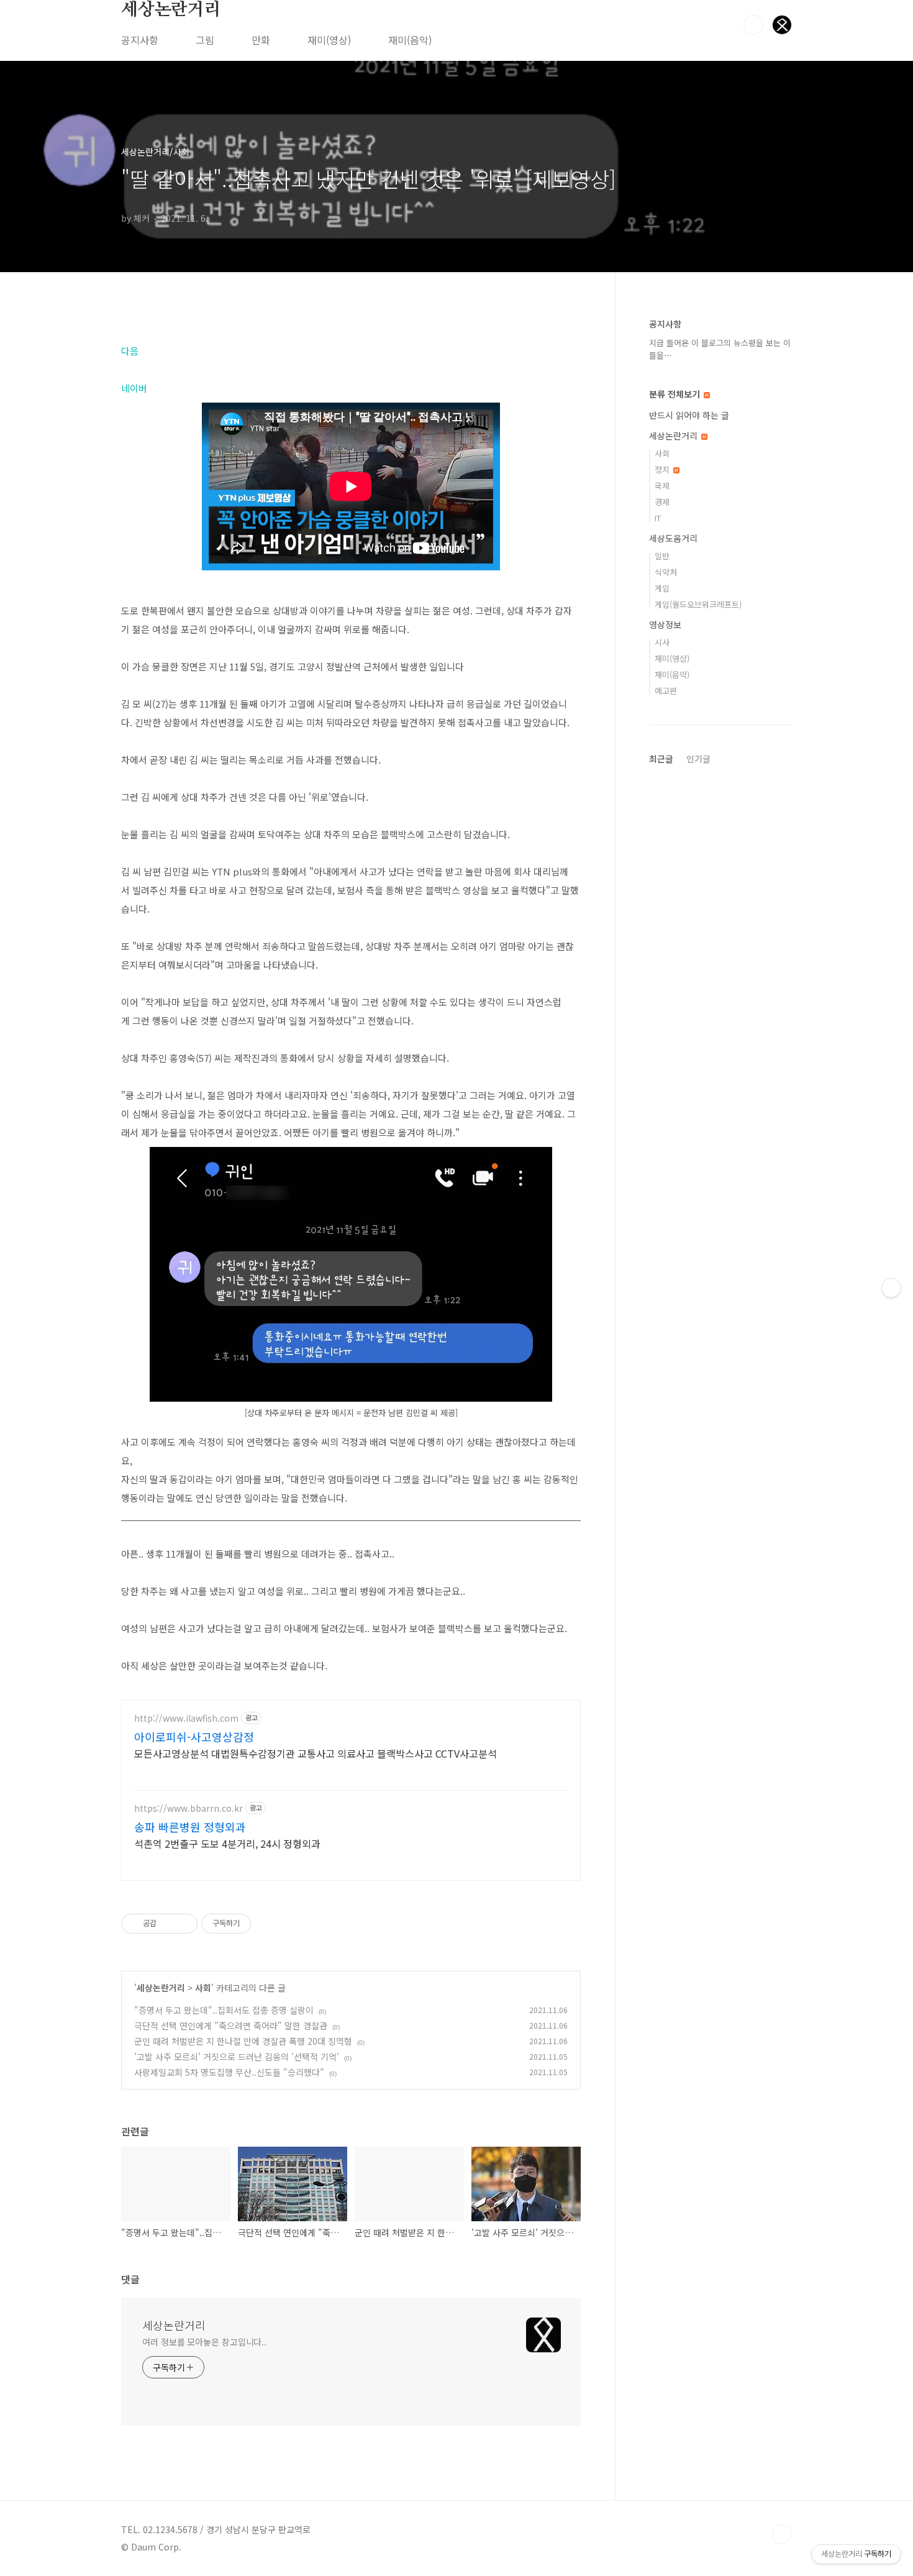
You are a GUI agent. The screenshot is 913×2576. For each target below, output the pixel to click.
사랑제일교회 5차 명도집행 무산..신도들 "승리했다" (229, 2072)
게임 (662, 588)
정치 (663, 469)
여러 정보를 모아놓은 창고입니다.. (204, 2342)
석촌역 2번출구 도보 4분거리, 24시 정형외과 (227, 1843)
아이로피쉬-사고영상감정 (194, 1737)
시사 (662, 642)
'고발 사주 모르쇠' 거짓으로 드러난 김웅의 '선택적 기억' (237, 2057)
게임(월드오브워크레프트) (698, 604)
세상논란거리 (171, 10)
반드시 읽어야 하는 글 (689, 415)
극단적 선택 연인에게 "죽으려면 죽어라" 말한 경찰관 (231, 2026)
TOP (782, 2534)
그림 (205, 40)
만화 (261, 40)
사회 (203, 1988)
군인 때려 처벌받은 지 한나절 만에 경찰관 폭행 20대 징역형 (243, 2041)
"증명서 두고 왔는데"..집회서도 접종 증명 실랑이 (224, 2010)
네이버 (134, 388)
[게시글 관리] (184, 1924)
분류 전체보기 (676, 394)
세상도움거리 (673, 538)
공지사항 (140, 40)
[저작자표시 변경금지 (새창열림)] (262, 1924)
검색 (753, 25)
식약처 (666, 572)
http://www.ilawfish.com (186, 1718)
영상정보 (665, 624)
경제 (662, 502)
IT (658, 518)
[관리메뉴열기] (891, 1288)
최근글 (661, 759)
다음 (130, 351)
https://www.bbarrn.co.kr (189, 1808)
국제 (662, 486)
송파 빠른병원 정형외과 (190, 1827)
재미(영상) (329, 40)
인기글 (698, 759)
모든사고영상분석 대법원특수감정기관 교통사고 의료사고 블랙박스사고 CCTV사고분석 (316, 1753)
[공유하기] (168, 1924)
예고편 (666, 691)
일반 (662, 556)
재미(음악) (410, 40)
